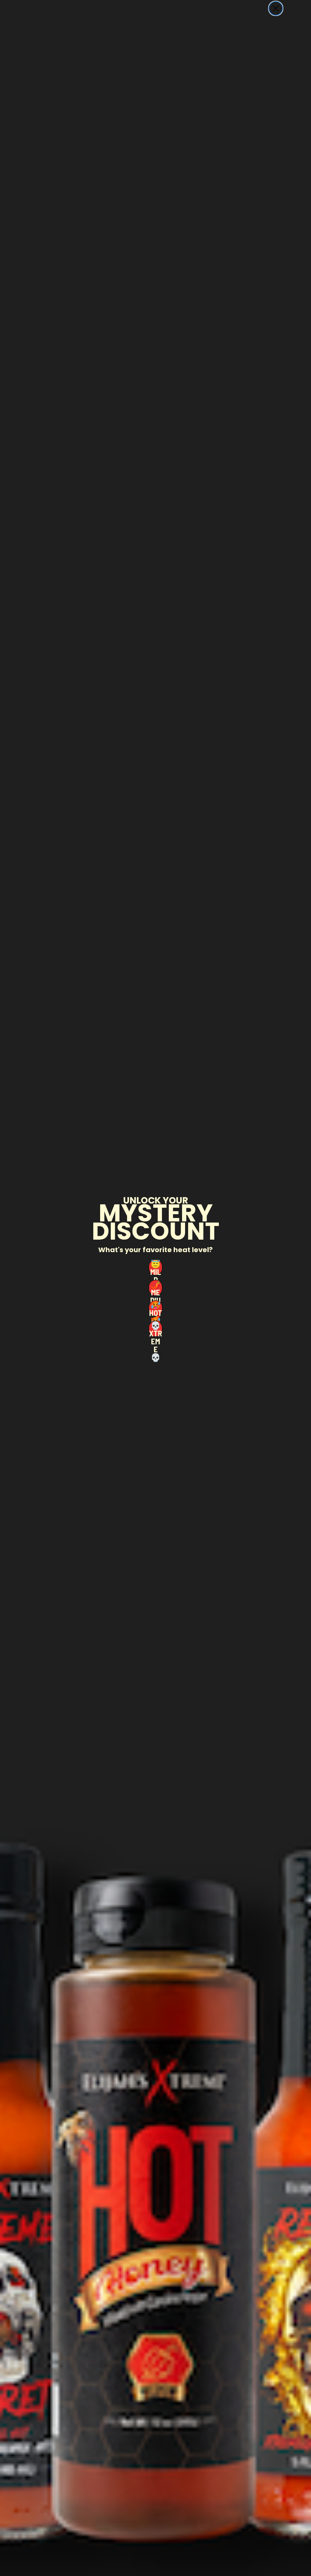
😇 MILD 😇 (155, 1267)
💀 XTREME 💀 (155, 1329)
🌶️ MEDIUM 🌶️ (155, 1288)
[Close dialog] (276, 8)
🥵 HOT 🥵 (155, 1308)
